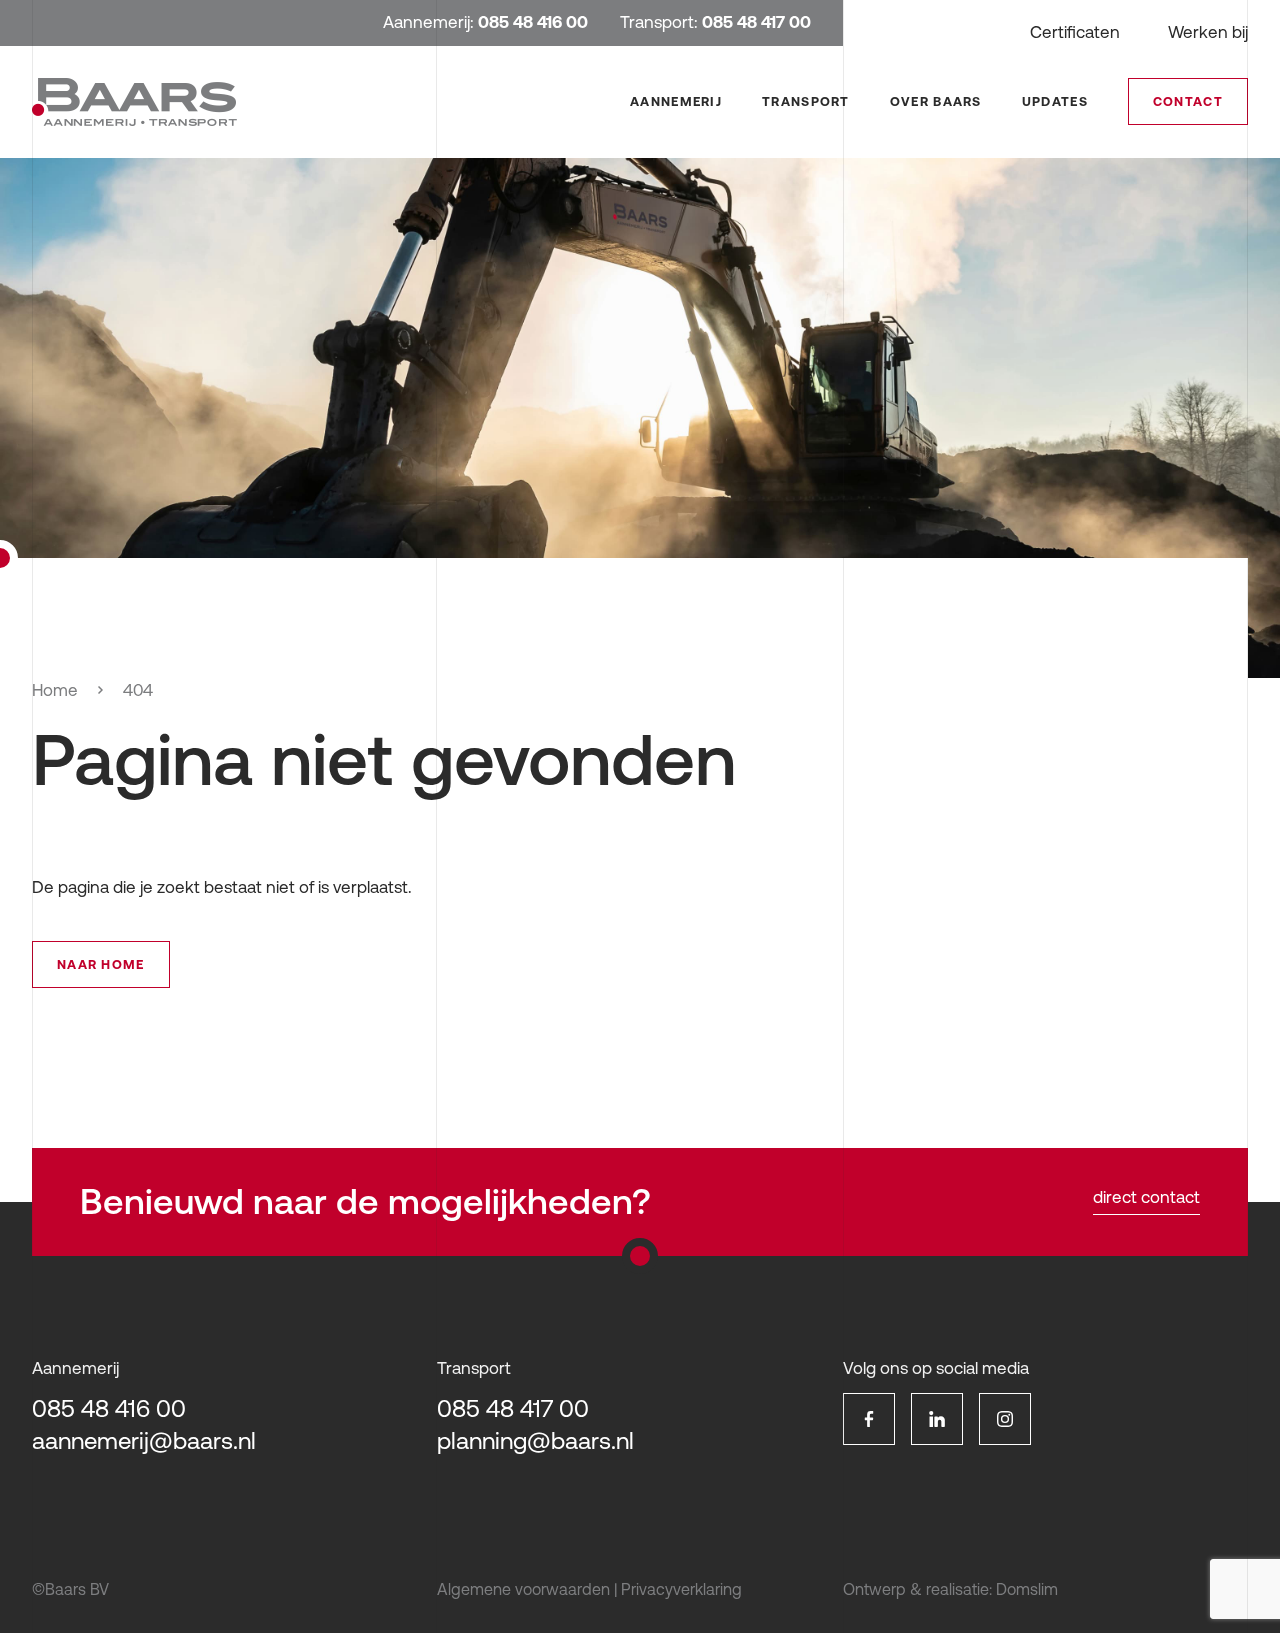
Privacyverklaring (681, 1589)
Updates (1055, 101)
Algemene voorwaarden (523, 1589)
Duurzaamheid (981, 218)
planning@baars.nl (535, 1440)
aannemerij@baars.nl (144, 1440)
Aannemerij (676, 101)
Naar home (101, 964)
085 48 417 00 (513, 1408)
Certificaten (1075, 32)
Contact (1188, 101)
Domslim (1027, 1589)
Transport (806, 101)
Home (55, 690)
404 (138, 690)
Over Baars (936, 101)
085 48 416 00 (109, 1408)
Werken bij (1208, 32)
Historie (955, 190)
